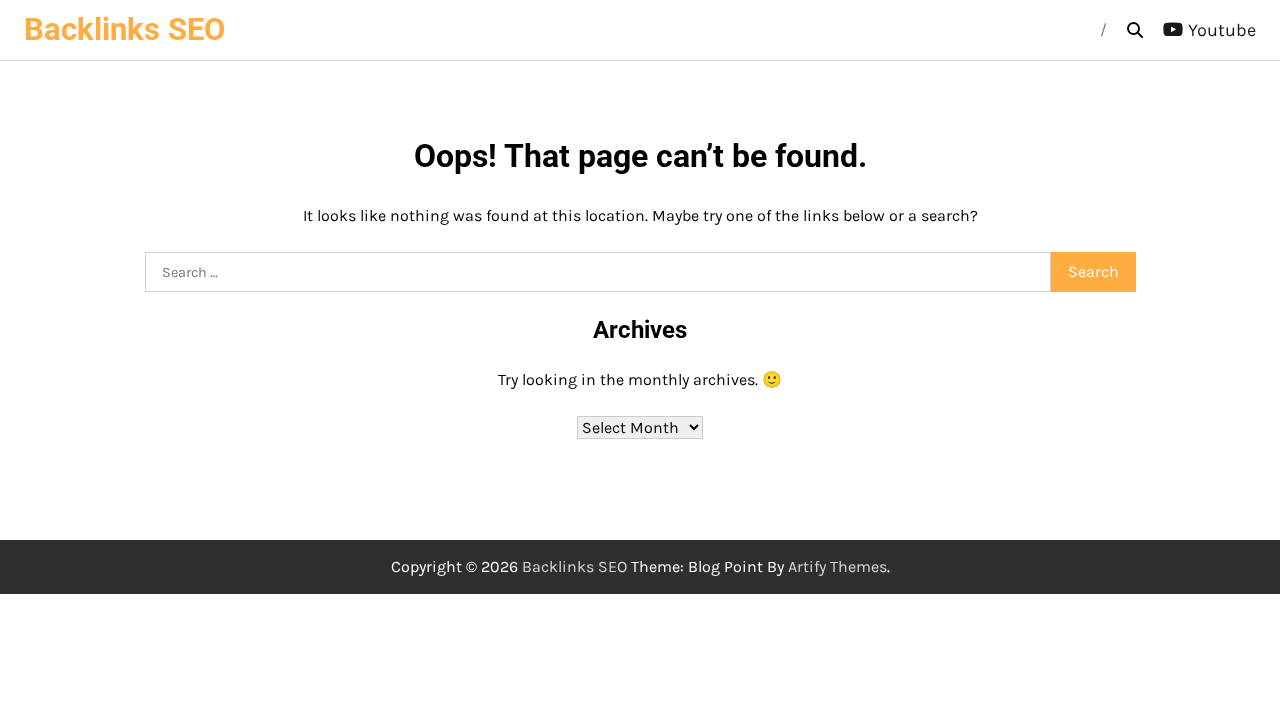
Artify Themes (837, 566)
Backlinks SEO (124, 29)
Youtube (1222, 30)
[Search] (1135, 30)
